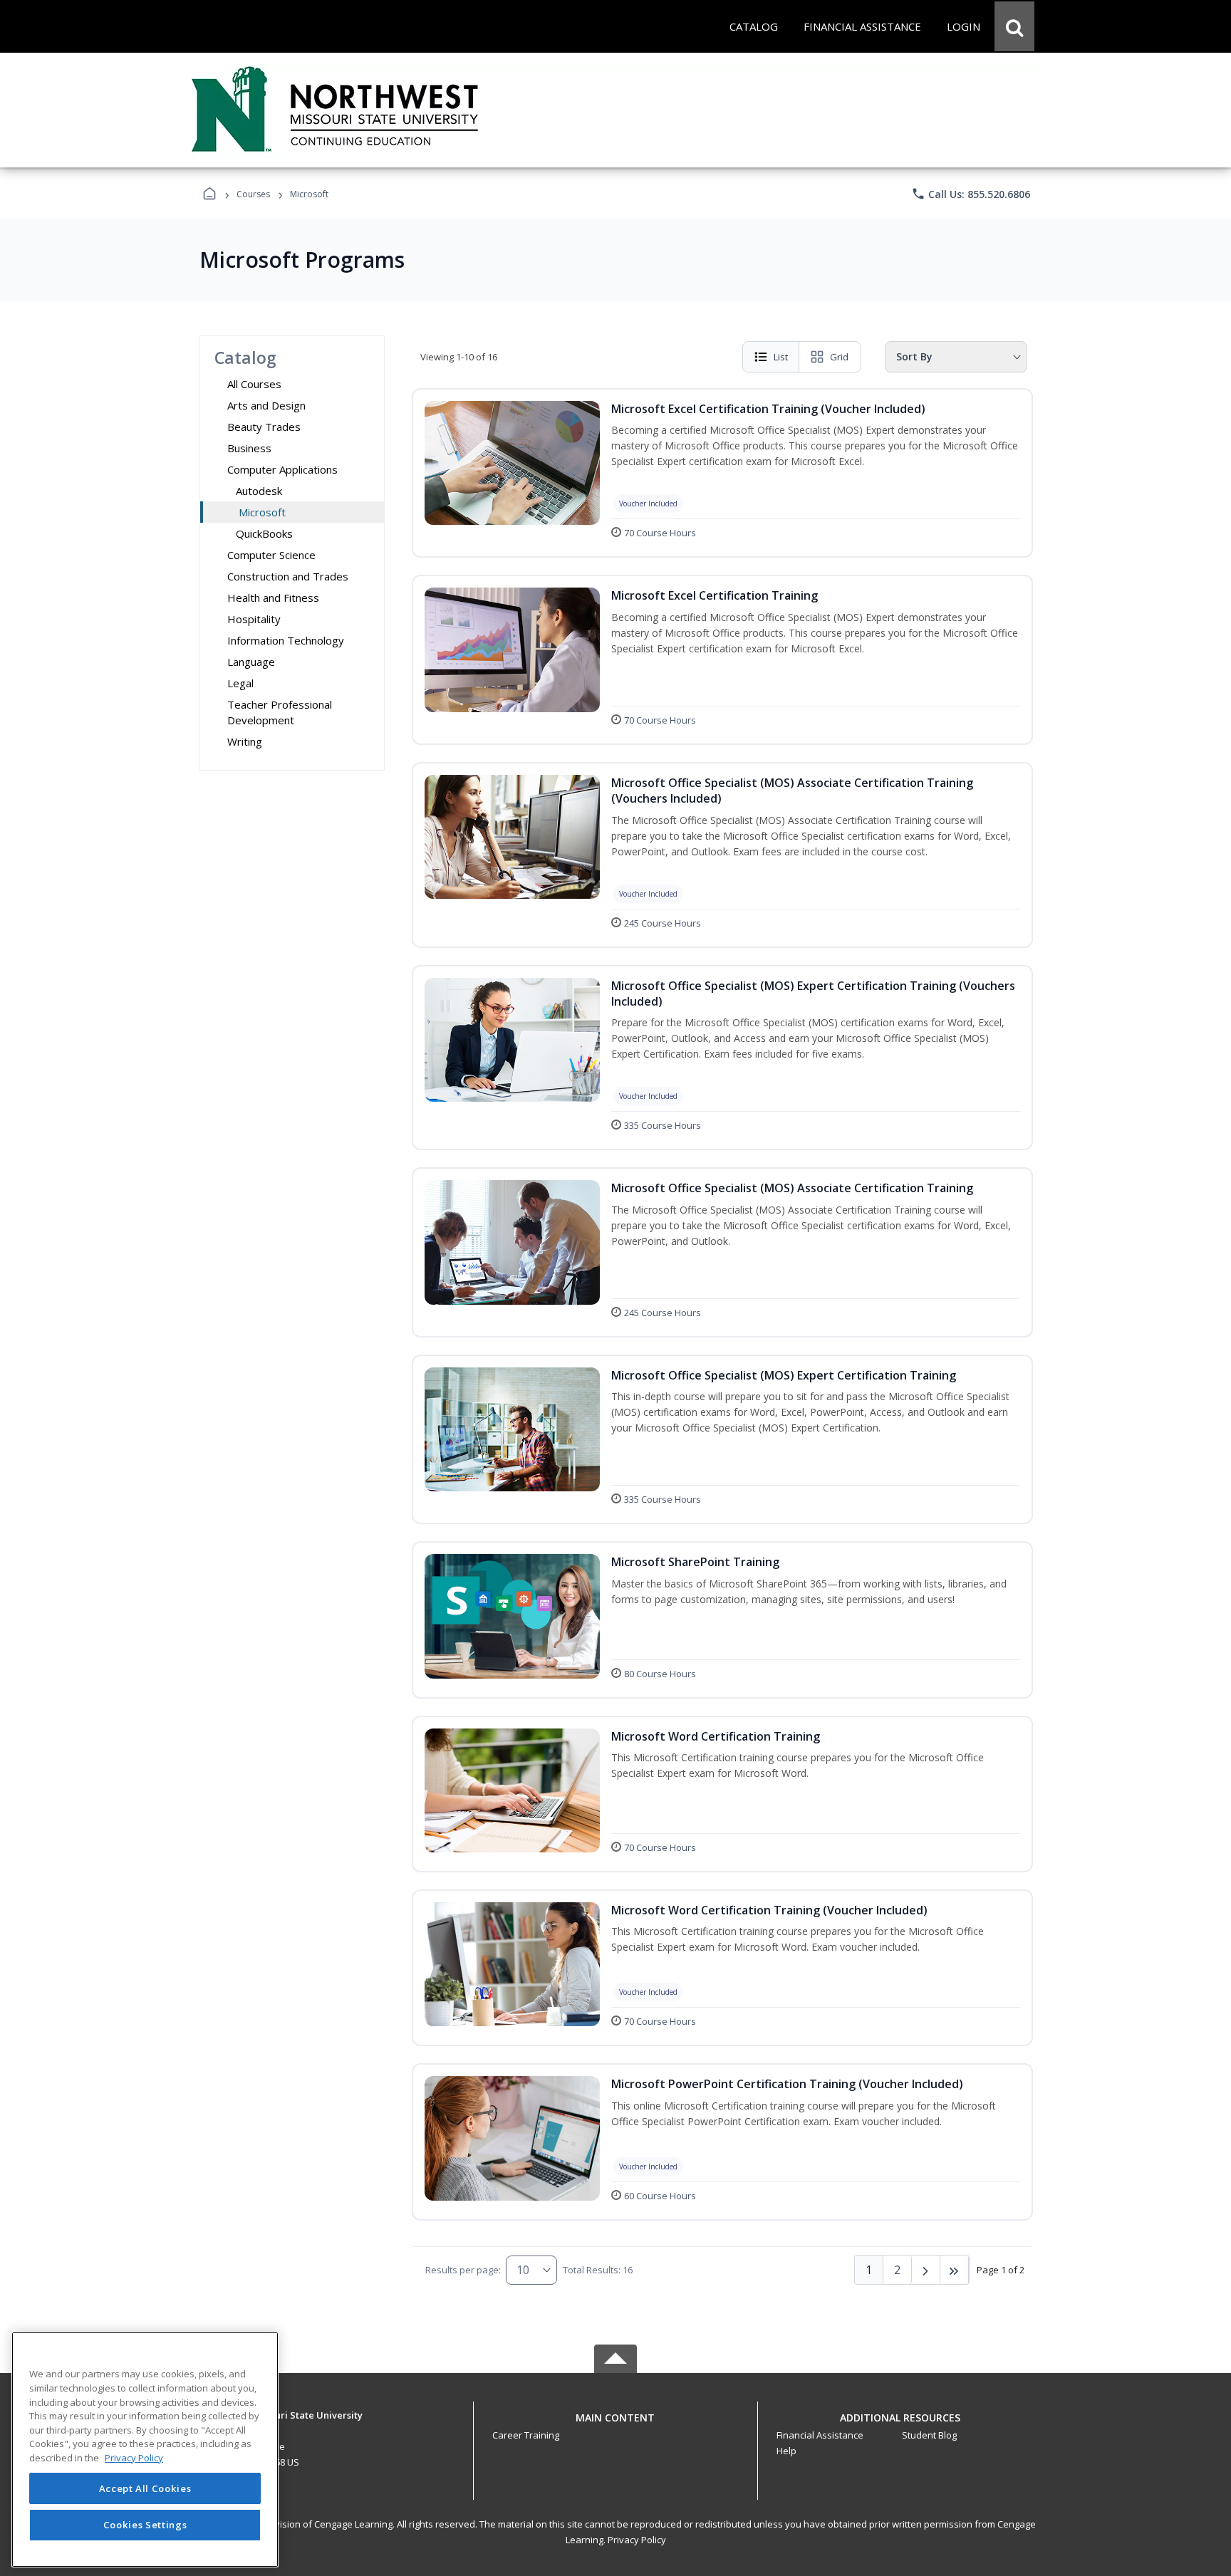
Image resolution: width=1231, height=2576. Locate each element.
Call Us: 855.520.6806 (971, 194)
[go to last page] (955, 2270)
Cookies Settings (145, 2525)
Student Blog (929, 2435)
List (781, 357)
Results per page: (463, 2270)
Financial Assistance (820, 2435)
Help (786, 2451)
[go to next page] (926, 2270)
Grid (839, 357)
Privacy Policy (637, 2540)
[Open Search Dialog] (1014, 26)
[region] (145, 2450)
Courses (253, 194)
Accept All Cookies (145, 2488)
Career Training (526, 2435)
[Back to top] (615, 2425)
